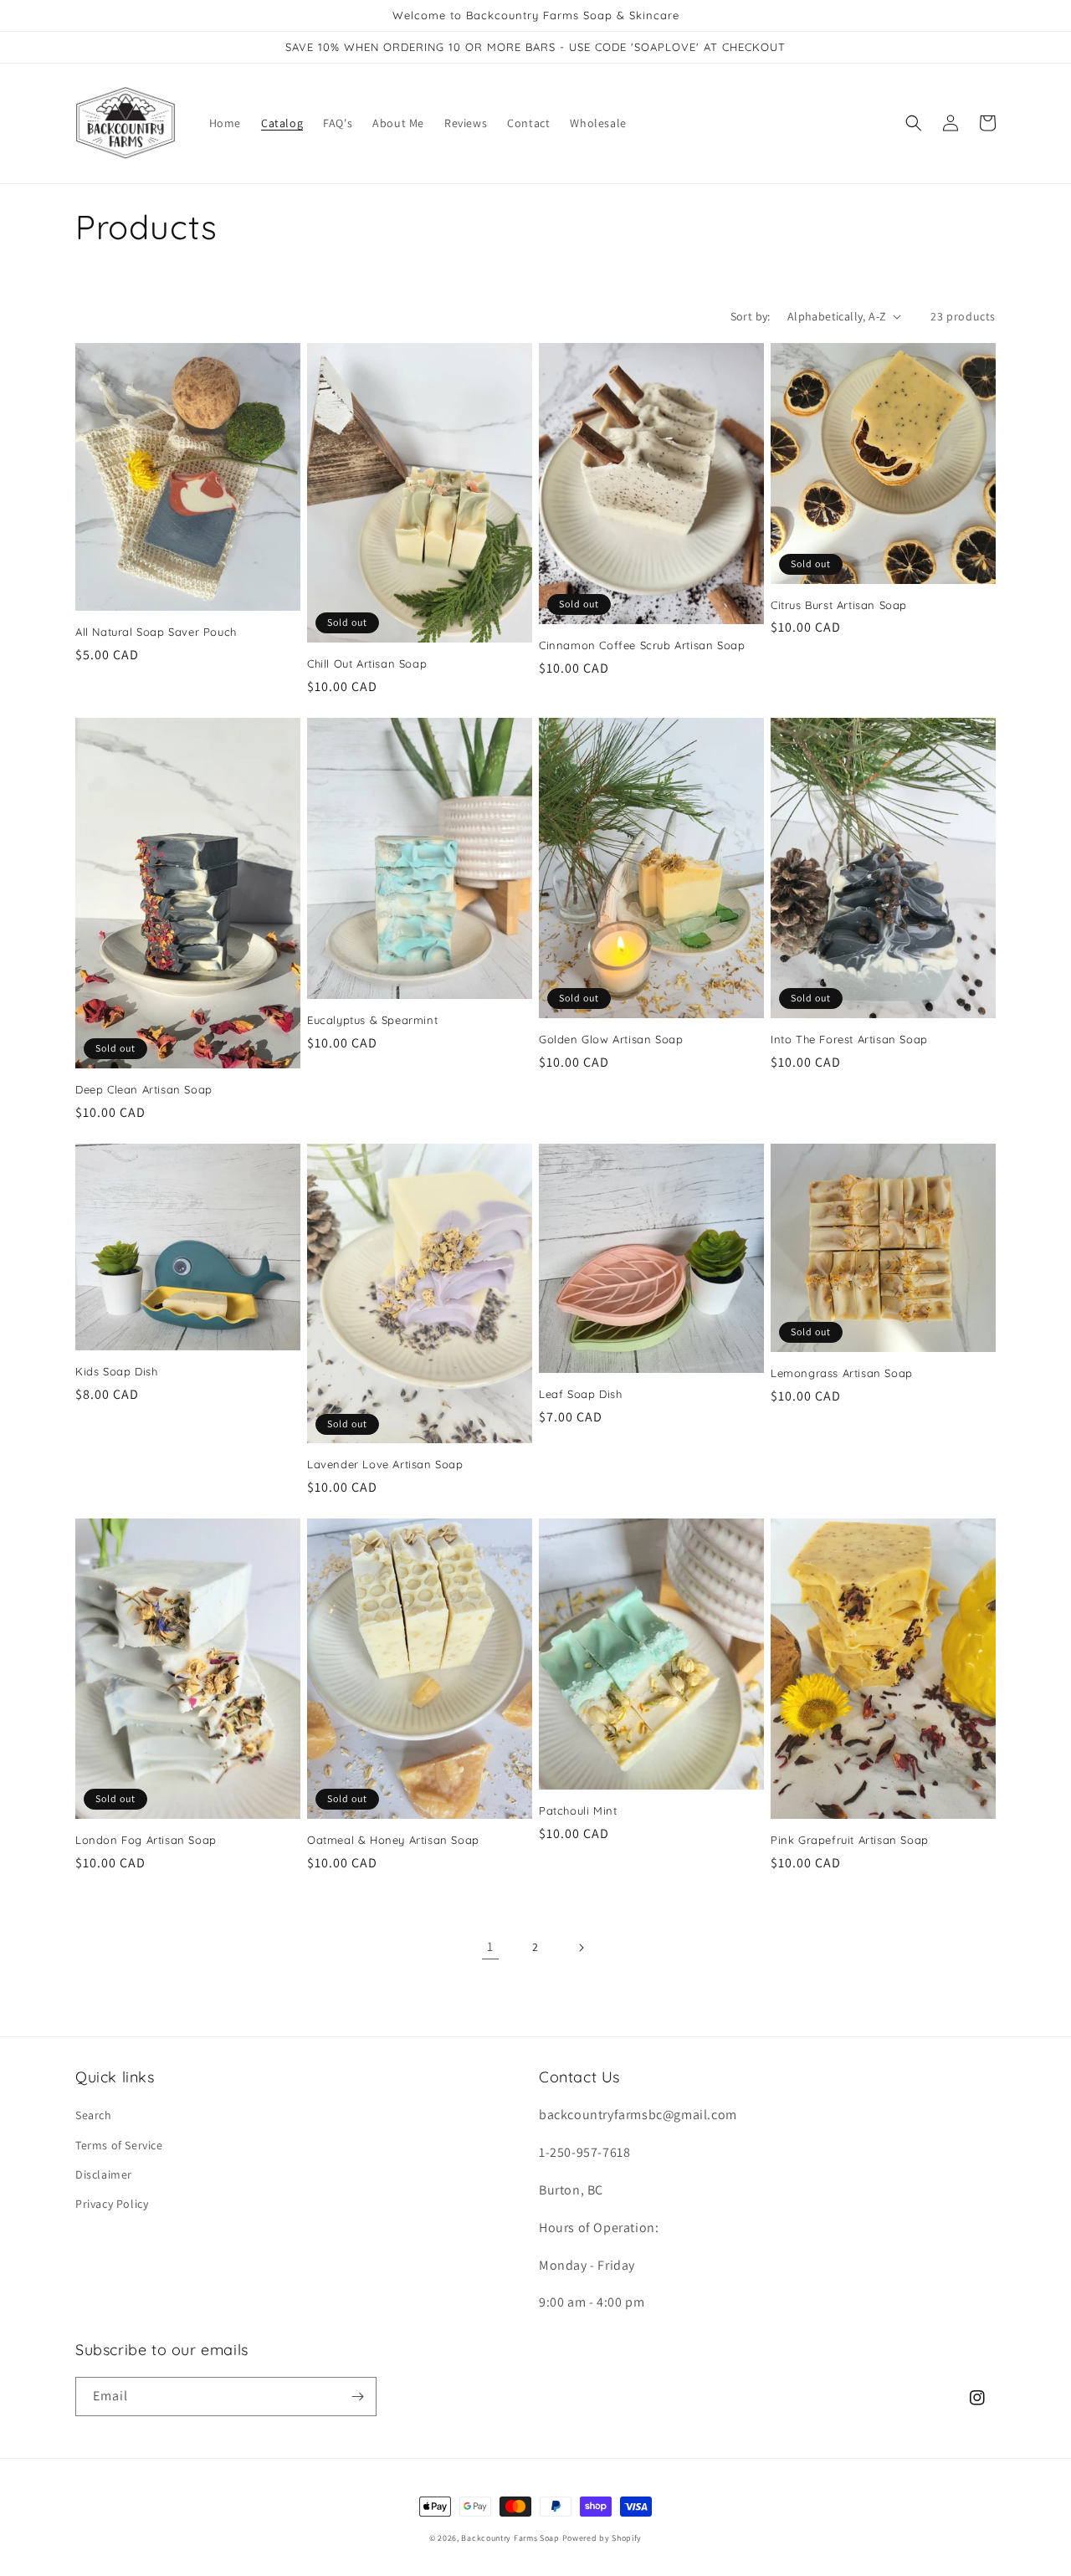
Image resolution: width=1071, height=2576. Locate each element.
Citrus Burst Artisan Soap (839, 605)
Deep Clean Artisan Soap (144, 1089)
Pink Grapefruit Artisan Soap (850, 1840)
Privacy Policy (112, 2204)
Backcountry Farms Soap (511, 2538)
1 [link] (490, 1946)
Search (94, 2115)
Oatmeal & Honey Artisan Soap (393, 1840)
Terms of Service (119, 2145)
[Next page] (581, 1948)
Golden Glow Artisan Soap (611, 1039)
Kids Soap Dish (116, 1371)
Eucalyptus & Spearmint (372, 1020)
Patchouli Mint (578, 1810)
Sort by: (751, 316)
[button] (914, 123)
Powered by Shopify (602, 2538)
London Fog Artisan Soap (146, 1840)
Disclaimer (104, 2174)
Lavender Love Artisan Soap (385, 1464)
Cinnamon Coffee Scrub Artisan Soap (642, 645)
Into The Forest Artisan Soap (849, 1039)
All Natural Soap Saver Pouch (156, 632)
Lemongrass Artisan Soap (842, 1373)
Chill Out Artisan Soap (367, 663)
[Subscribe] (357, 2397)
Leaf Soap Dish (580, 1394)
